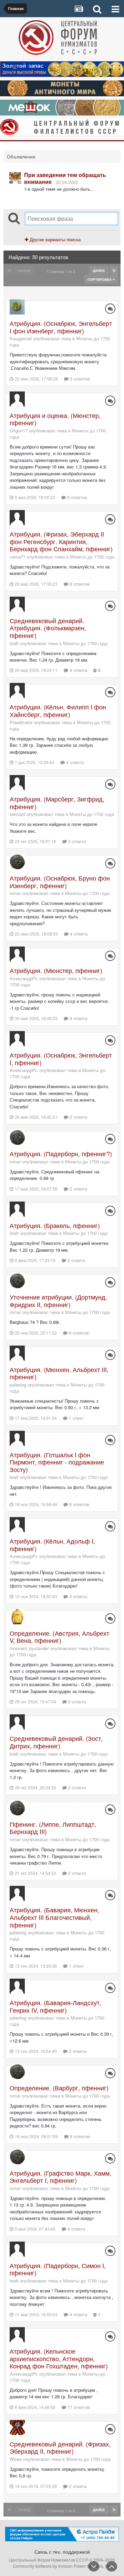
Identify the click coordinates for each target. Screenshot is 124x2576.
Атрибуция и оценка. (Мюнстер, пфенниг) (55, 419)
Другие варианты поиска (54, 239)
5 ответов (79, 379)
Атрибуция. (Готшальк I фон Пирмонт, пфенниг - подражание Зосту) (57, 1462)
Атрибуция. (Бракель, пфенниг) (55, 1225)
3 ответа (76, 841)
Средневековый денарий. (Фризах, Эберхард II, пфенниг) (60, 2447)
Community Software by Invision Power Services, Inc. (62, 2566)
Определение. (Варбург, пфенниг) (59, 2088)
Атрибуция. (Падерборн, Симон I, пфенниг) (58, 2269)
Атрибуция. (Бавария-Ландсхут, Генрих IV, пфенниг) (55, 2006)
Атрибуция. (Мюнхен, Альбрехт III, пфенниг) (59, 1373)
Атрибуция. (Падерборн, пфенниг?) (61, 1153)
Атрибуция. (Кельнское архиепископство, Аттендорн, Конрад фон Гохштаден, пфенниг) (59, 2358)
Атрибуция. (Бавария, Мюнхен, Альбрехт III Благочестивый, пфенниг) (54, 1917)
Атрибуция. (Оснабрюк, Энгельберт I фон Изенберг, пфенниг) (61, 327)
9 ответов (79, 1504)
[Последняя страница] (114, 270)
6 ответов (76, 497)
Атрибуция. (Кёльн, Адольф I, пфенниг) (52, 1545)
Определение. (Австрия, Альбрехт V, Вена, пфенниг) (59, 1637)
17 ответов (78, 2407)
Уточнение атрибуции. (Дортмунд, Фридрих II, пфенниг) (58, 1301)
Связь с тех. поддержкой (62, 2552)
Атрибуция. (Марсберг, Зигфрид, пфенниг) (57, 803)
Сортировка (100, 279)
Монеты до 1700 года (92, 557)
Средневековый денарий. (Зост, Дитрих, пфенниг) (56, 1742)
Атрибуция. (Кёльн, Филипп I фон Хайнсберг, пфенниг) (58, 710)
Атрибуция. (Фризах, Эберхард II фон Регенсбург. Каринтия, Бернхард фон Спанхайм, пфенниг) (61, 541)
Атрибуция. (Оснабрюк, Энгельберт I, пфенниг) (61, 1059)
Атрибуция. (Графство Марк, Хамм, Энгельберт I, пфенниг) (60, 2177)
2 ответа (78, 1117)
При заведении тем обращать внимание (65, 178)
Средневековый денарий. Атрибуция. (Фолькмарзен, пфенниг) (48, 628)
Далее (99, 270)
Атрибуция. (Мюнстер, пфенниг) (56, 970)
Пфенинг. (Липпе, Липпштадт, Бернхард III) (53, 1828)
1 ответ (76, 1418)
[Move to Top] (112, 2566)
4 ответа (78, 670)
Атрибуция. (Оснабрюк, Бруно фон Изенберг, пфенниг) (60, 882)
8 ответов (79, 584)
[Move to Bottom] (94, 2566)
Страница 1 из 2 (62, 271)
